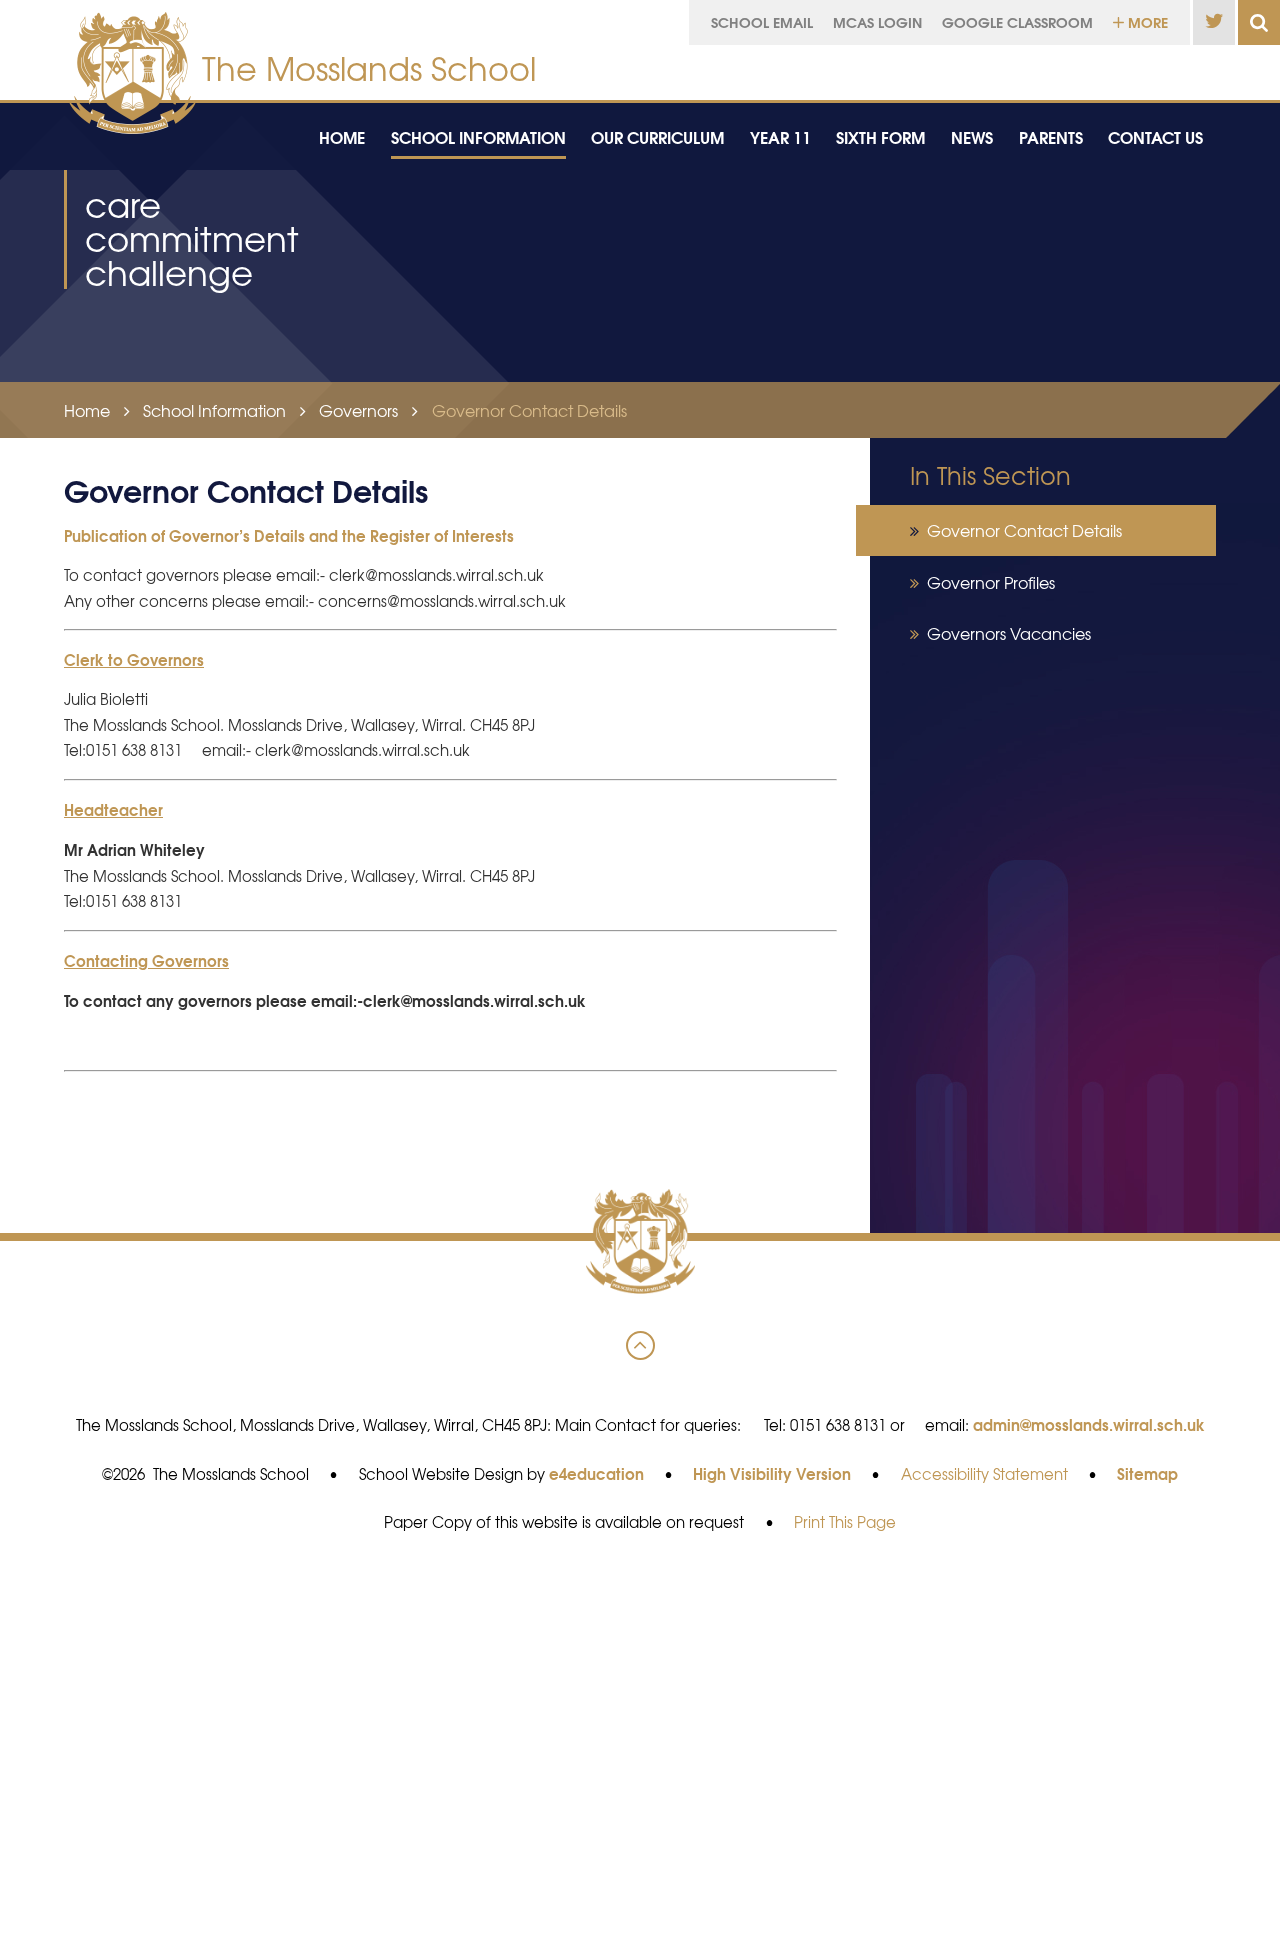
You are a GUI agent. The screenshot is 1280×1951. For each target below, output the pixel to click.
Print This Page (845, 1522)
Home (87, 410)
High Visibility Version (772, 1473)
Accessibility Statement (984, 1474)
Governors (358, 410)
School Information (214, 410)
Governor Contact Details (529, 410)
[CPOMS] (1113, 67)
